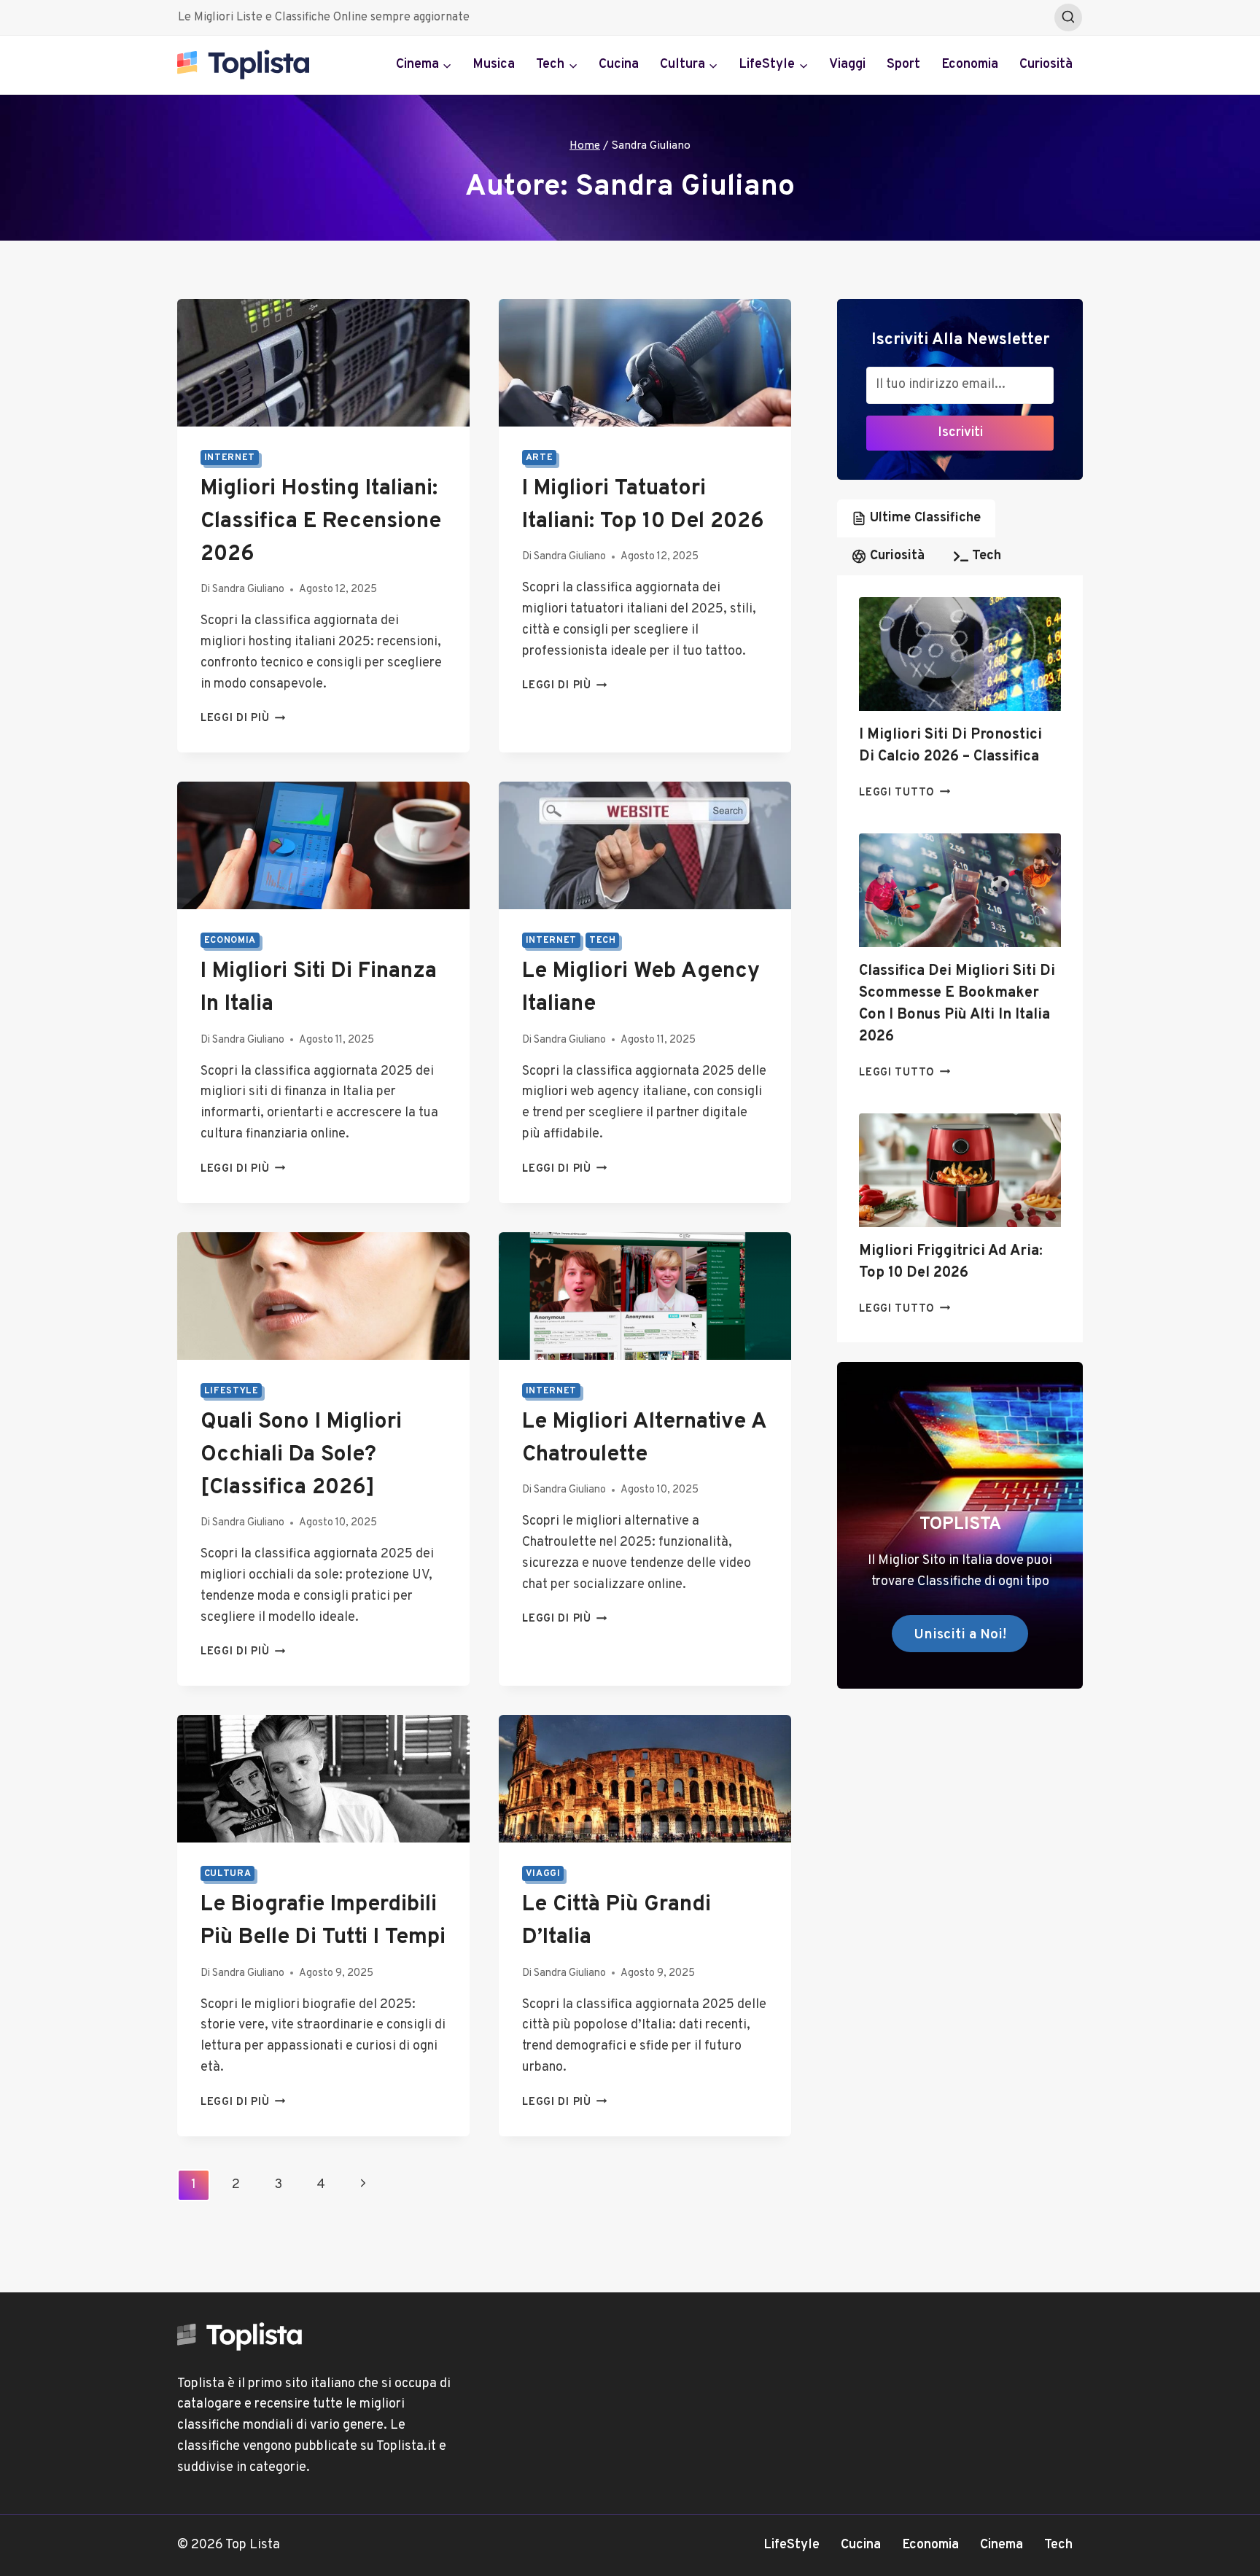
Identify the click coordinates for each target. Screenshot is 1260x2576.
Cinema (1002, 2545)
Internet (230, 458)
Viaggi (847, 65)
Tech (603, 941)
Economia (970, 65)
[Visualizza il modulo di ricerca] (1068, 17)
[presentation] (960, 654)
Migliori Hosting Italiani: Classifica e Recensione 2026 (321, 522)
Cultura (227, 1874)
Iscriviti (960, 433)
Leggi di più (243, 719)
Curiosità (1046, 65)
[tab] (916, 518)
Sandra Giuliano (248, 589)
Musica (494, 65)
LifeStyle (232, 1391)
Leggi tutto (905, 793)
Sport (903, 65)
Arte (540, 458)
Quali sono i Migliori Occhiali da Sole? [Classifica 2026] (301, 1455)
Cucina (619, 65)
